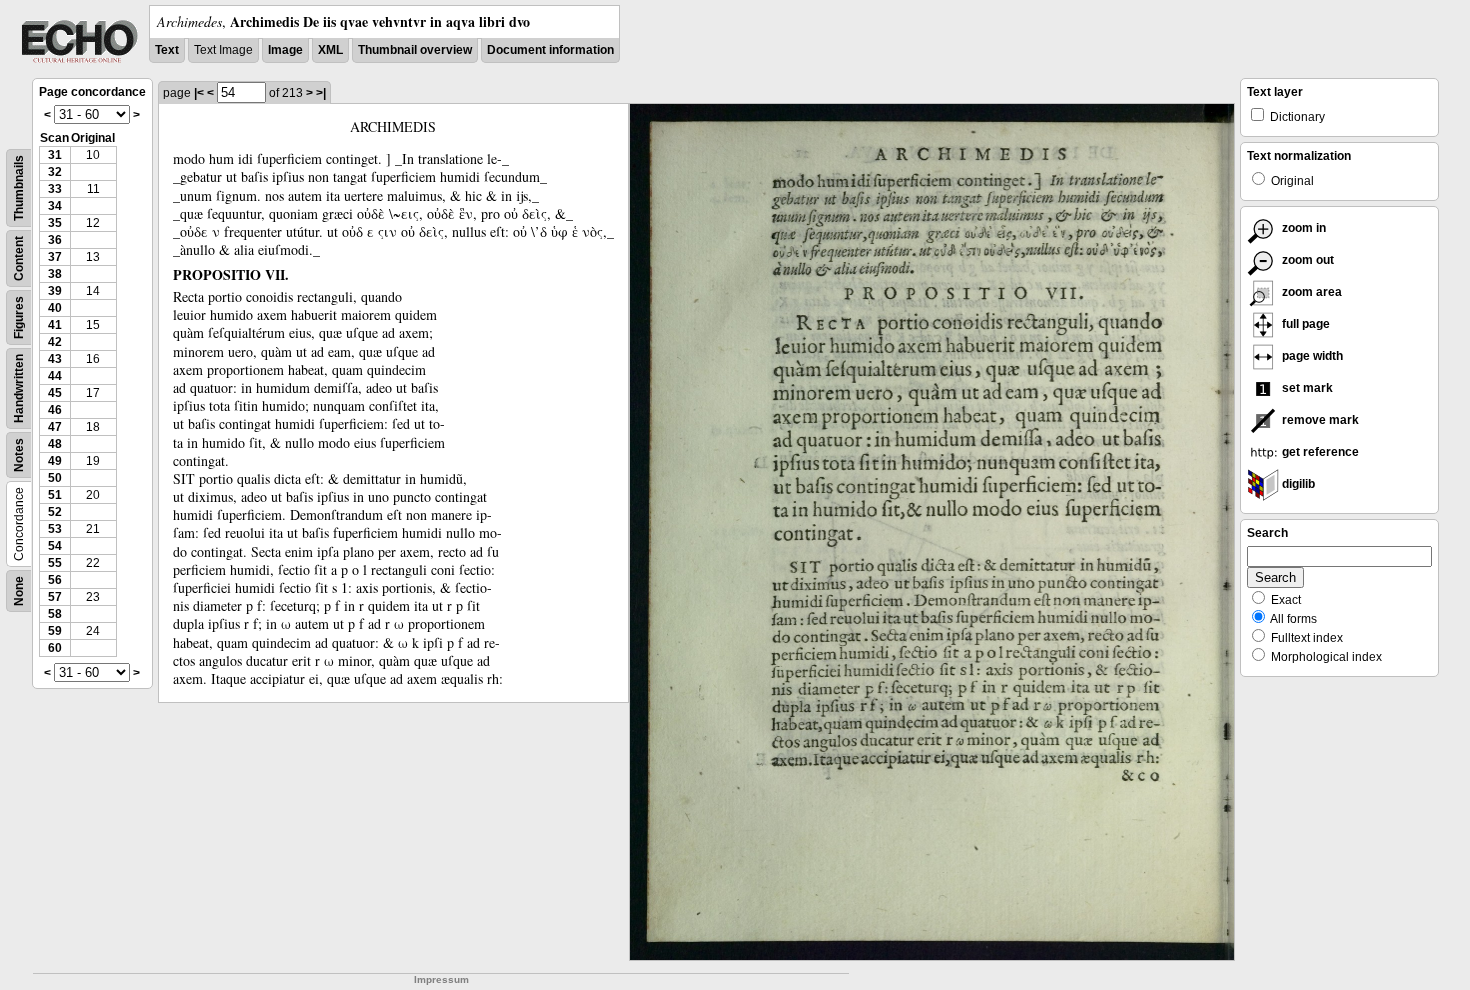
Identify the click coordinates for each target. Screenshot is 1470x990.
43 (55, 359)
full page (1304, 324)
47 (55, 427)
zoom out (1306, 260)
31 (55, 155)
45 (55, 393)
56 (55, 580)
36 (55, 240)
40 (55, 308)
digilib (1297, 484)
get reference (1319, 452)
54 (55, 546)
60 (55, 648)
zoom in (1302, 228)
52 (55, 512)
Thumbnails (19, 188)
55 (55, 563)
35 (55, 223)
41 (55, 325)
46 (55, 410)
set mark (1306, 388)
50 (55, 478)
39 (55, 291)
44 (55, 376)
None (19, 591)
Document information (550, 50)
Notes (19, 455)
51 (55, 495)
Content (19, 258)
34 (55, 206)
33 (55, 189)
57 (55, 597)
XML (330, 50)
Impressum (441, 979)
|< (199, 93)
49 (55, 461)
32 (55, 172)
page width (1311, 356)
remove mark (1319, 420)
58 (55, 614)
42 (55, 342)
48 (55, 444)
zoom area (1310, 292)
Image (285, 50)
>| (321, 93)
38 (55, 274)
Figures (19, 317)
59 (55, 631)
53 (55, 529)
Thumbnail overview (415, 50)
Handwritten (19, 388)
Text (167, 50)
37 (55, 257)
